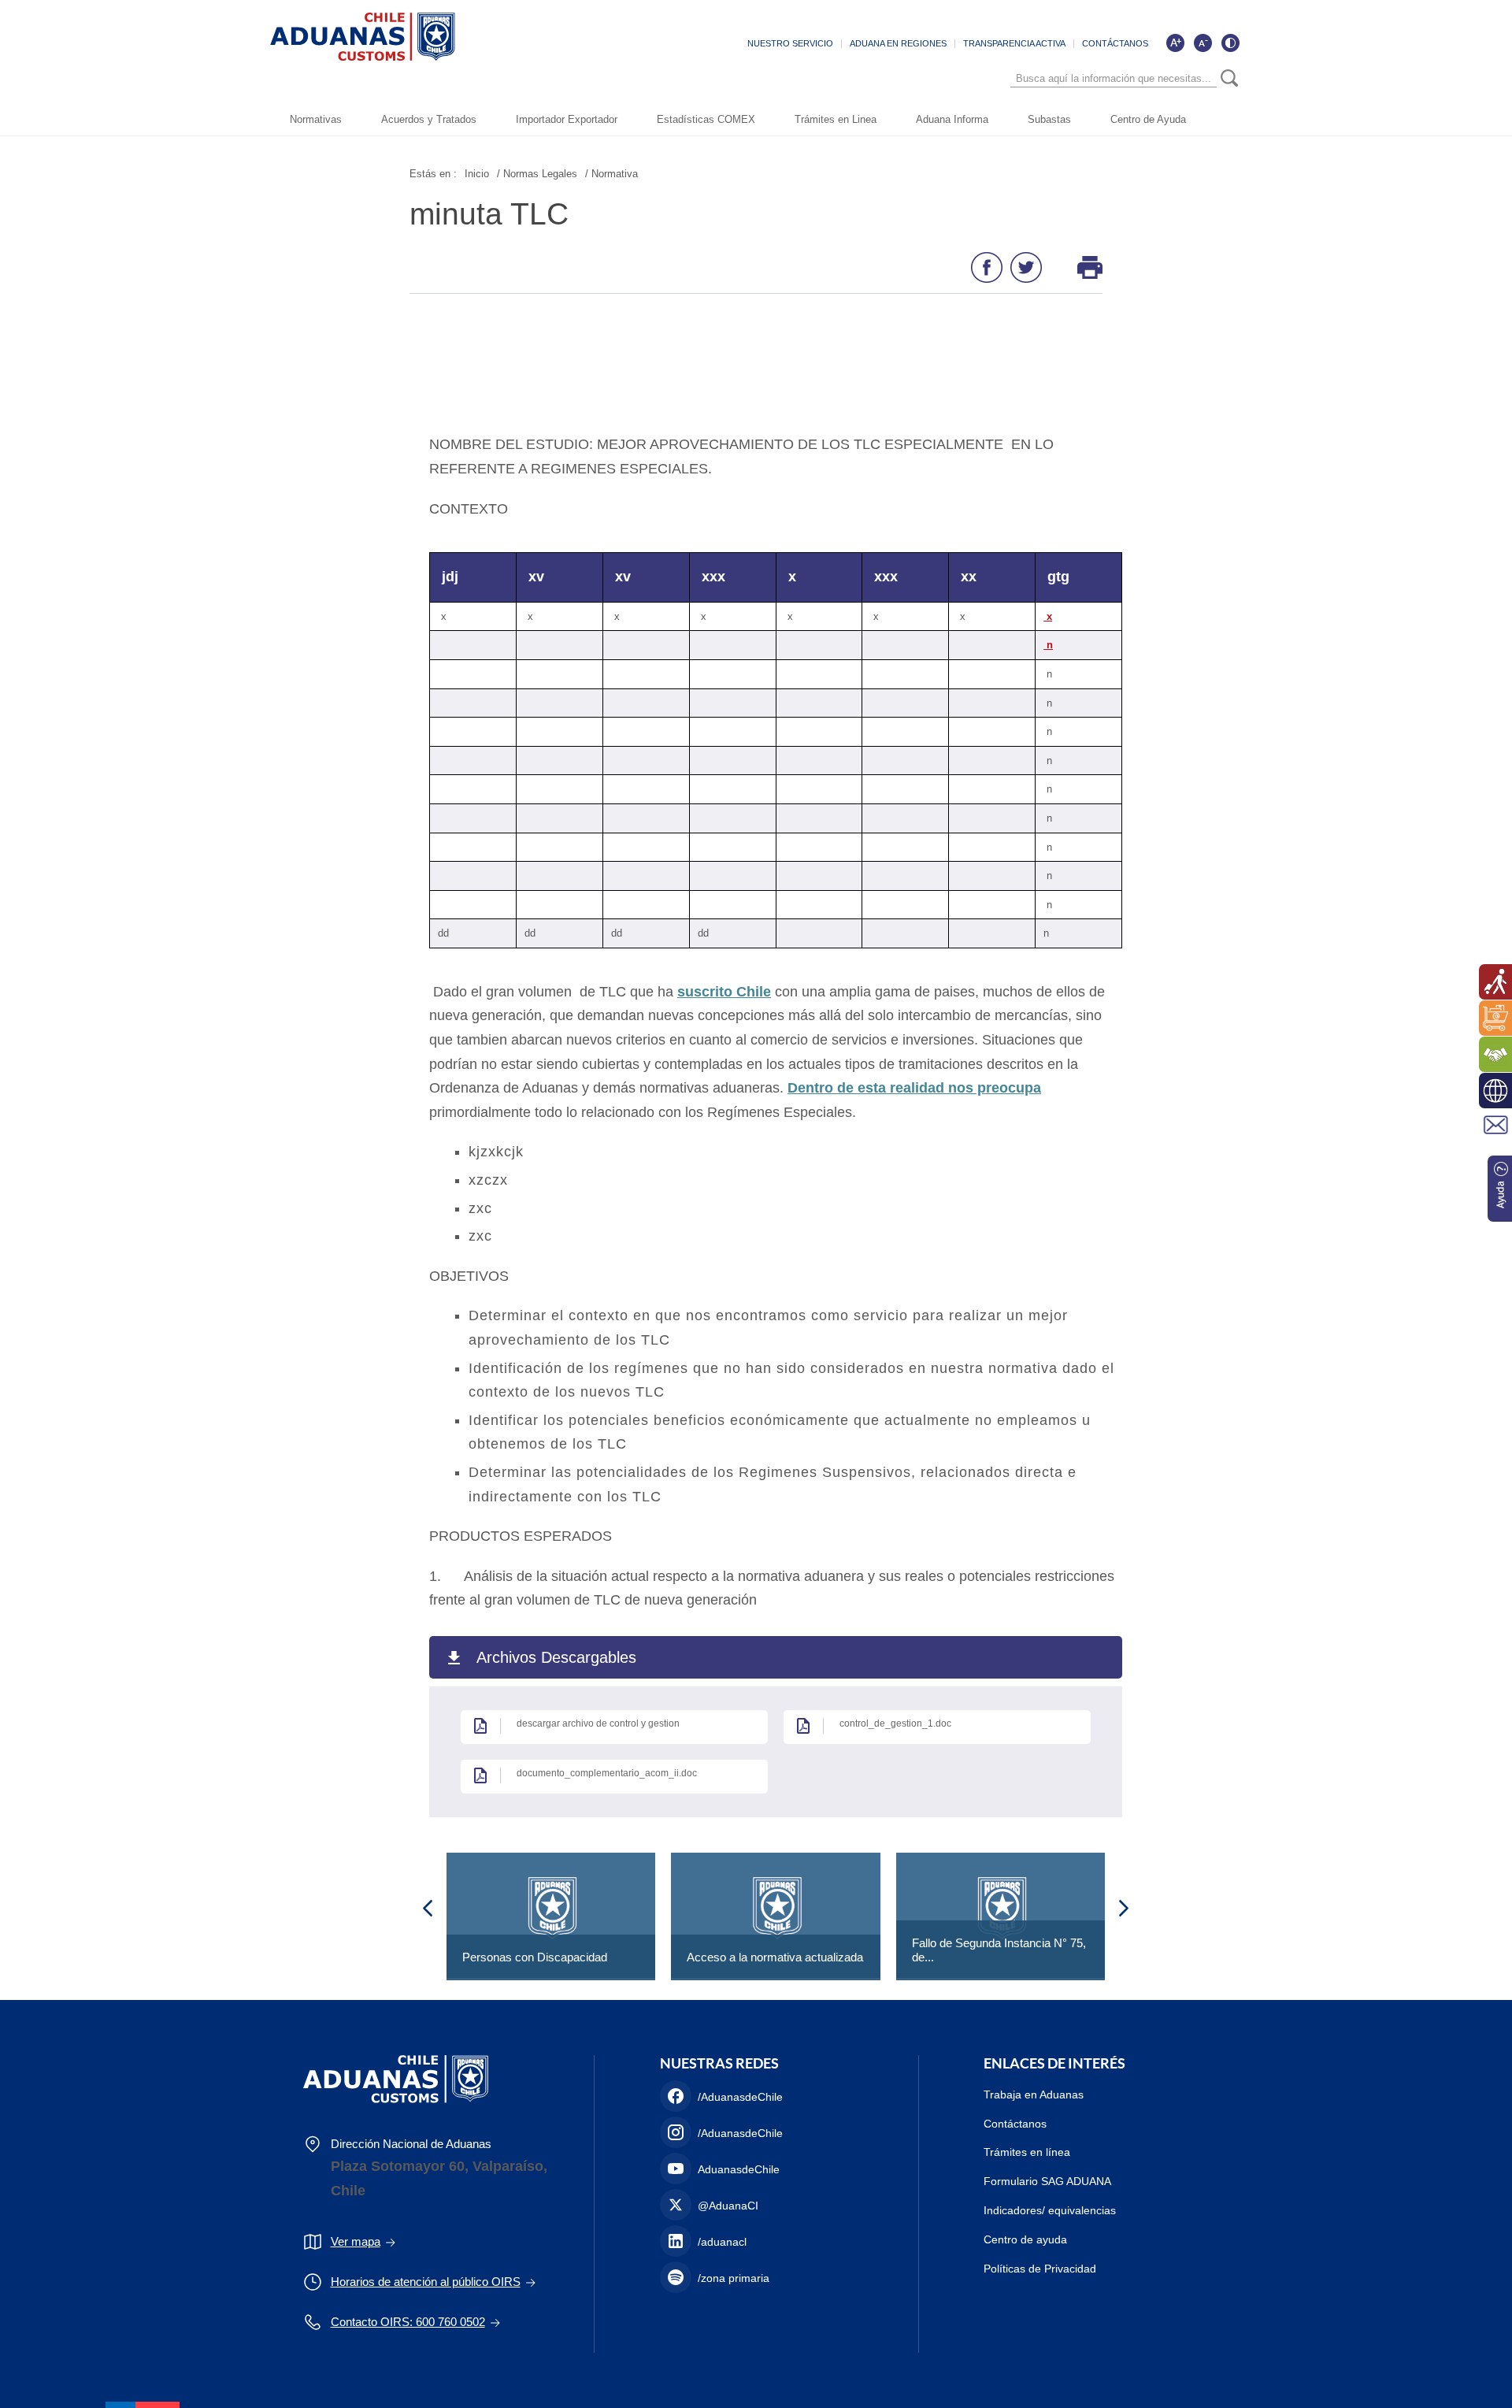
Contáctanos (1015, 2124)
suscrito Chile (724, 992)
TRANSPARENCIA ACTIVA (1014, 43)
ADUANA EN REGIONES (898, 43)
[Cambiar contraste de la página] (1230, 43)
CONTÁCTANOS (1115, 43)
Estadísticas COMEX (706, 119)
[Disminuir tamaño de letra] (1203, 43)
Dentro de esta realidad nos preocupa (914, 1088)
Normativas (316, 119)
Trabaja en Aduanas (1034, 2094)
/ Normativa (611, 174)
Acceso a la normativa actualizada (775, 1957)
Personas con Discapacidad (535, 1957)
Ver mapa (356, 2241)
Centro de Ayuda (1148, 119)
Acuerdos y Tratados (429, 119)
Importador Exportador (567, 119)
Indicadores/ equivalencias (1050, 2210)
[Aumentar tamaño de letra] (1175, 43)
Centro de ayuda (1025, 2239)
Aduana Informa (952, 119)
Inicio (477, 174)
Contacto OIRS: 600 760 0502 (408, 2322)
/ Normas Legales (537, 174)
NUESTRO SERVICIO (790, 43)
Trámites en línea (1027, 2152)
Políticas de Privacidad (1040, 2269)
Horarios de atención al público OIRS (426, 2282)
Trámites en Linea (836, 119)
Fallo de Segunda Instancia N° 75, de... (999, 1950)
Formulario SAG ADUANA (1047, 2181)
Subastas (1049, 119)
